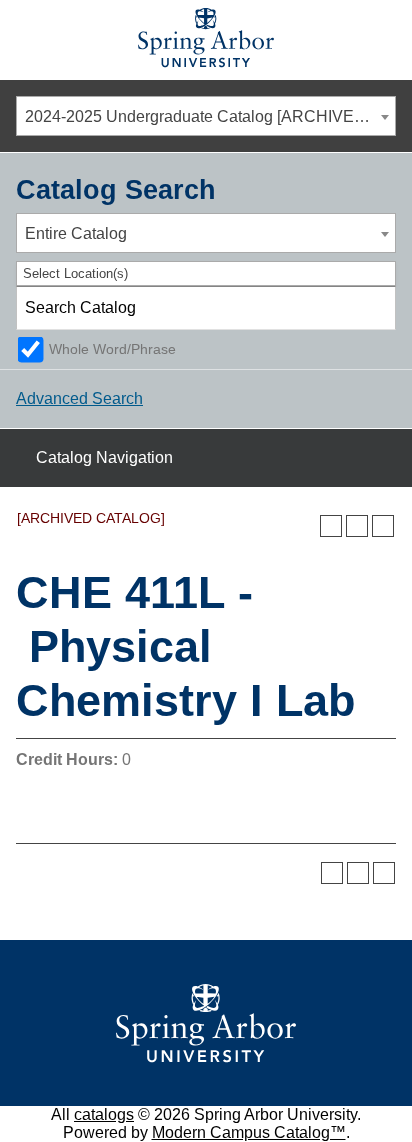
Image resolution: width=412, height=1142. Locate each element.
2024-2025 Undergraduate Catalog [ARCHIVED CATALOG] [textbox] (210, 116)
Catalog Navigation (104, 457)
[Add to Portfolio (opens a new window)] (331, 526)
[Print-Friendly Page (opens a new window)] (357, 526)
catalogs (104, 1114)
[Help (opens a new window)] (383, 526)
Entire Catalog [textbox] (76, 233)
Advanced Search (79, 398)
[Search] (375, 308)
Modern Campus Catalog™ (249, 1132)
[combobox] (206, 116)
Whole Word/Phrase (112, 349)
